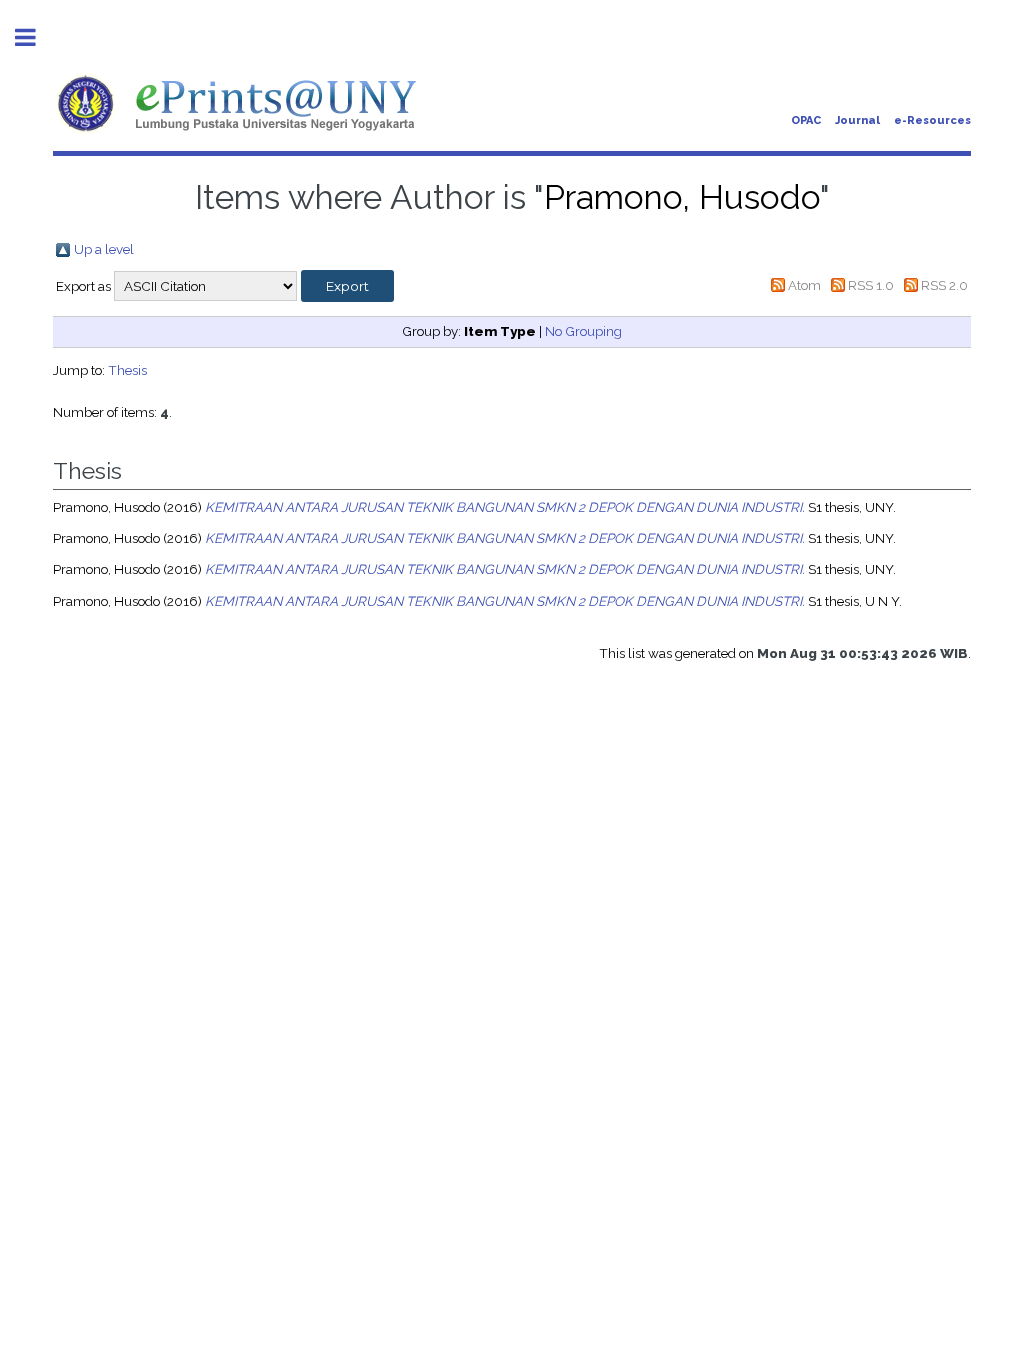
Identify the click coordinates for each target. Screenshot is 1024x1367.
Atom (804, 285)
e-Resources (932, 120)
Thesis (127, 370)
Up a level (104, 249)
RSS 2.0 (944, 285)
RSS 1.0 (871, 285)
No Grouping (583, 331)
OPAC (806, 120)
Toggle (36, 37)
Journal (857, 120)
